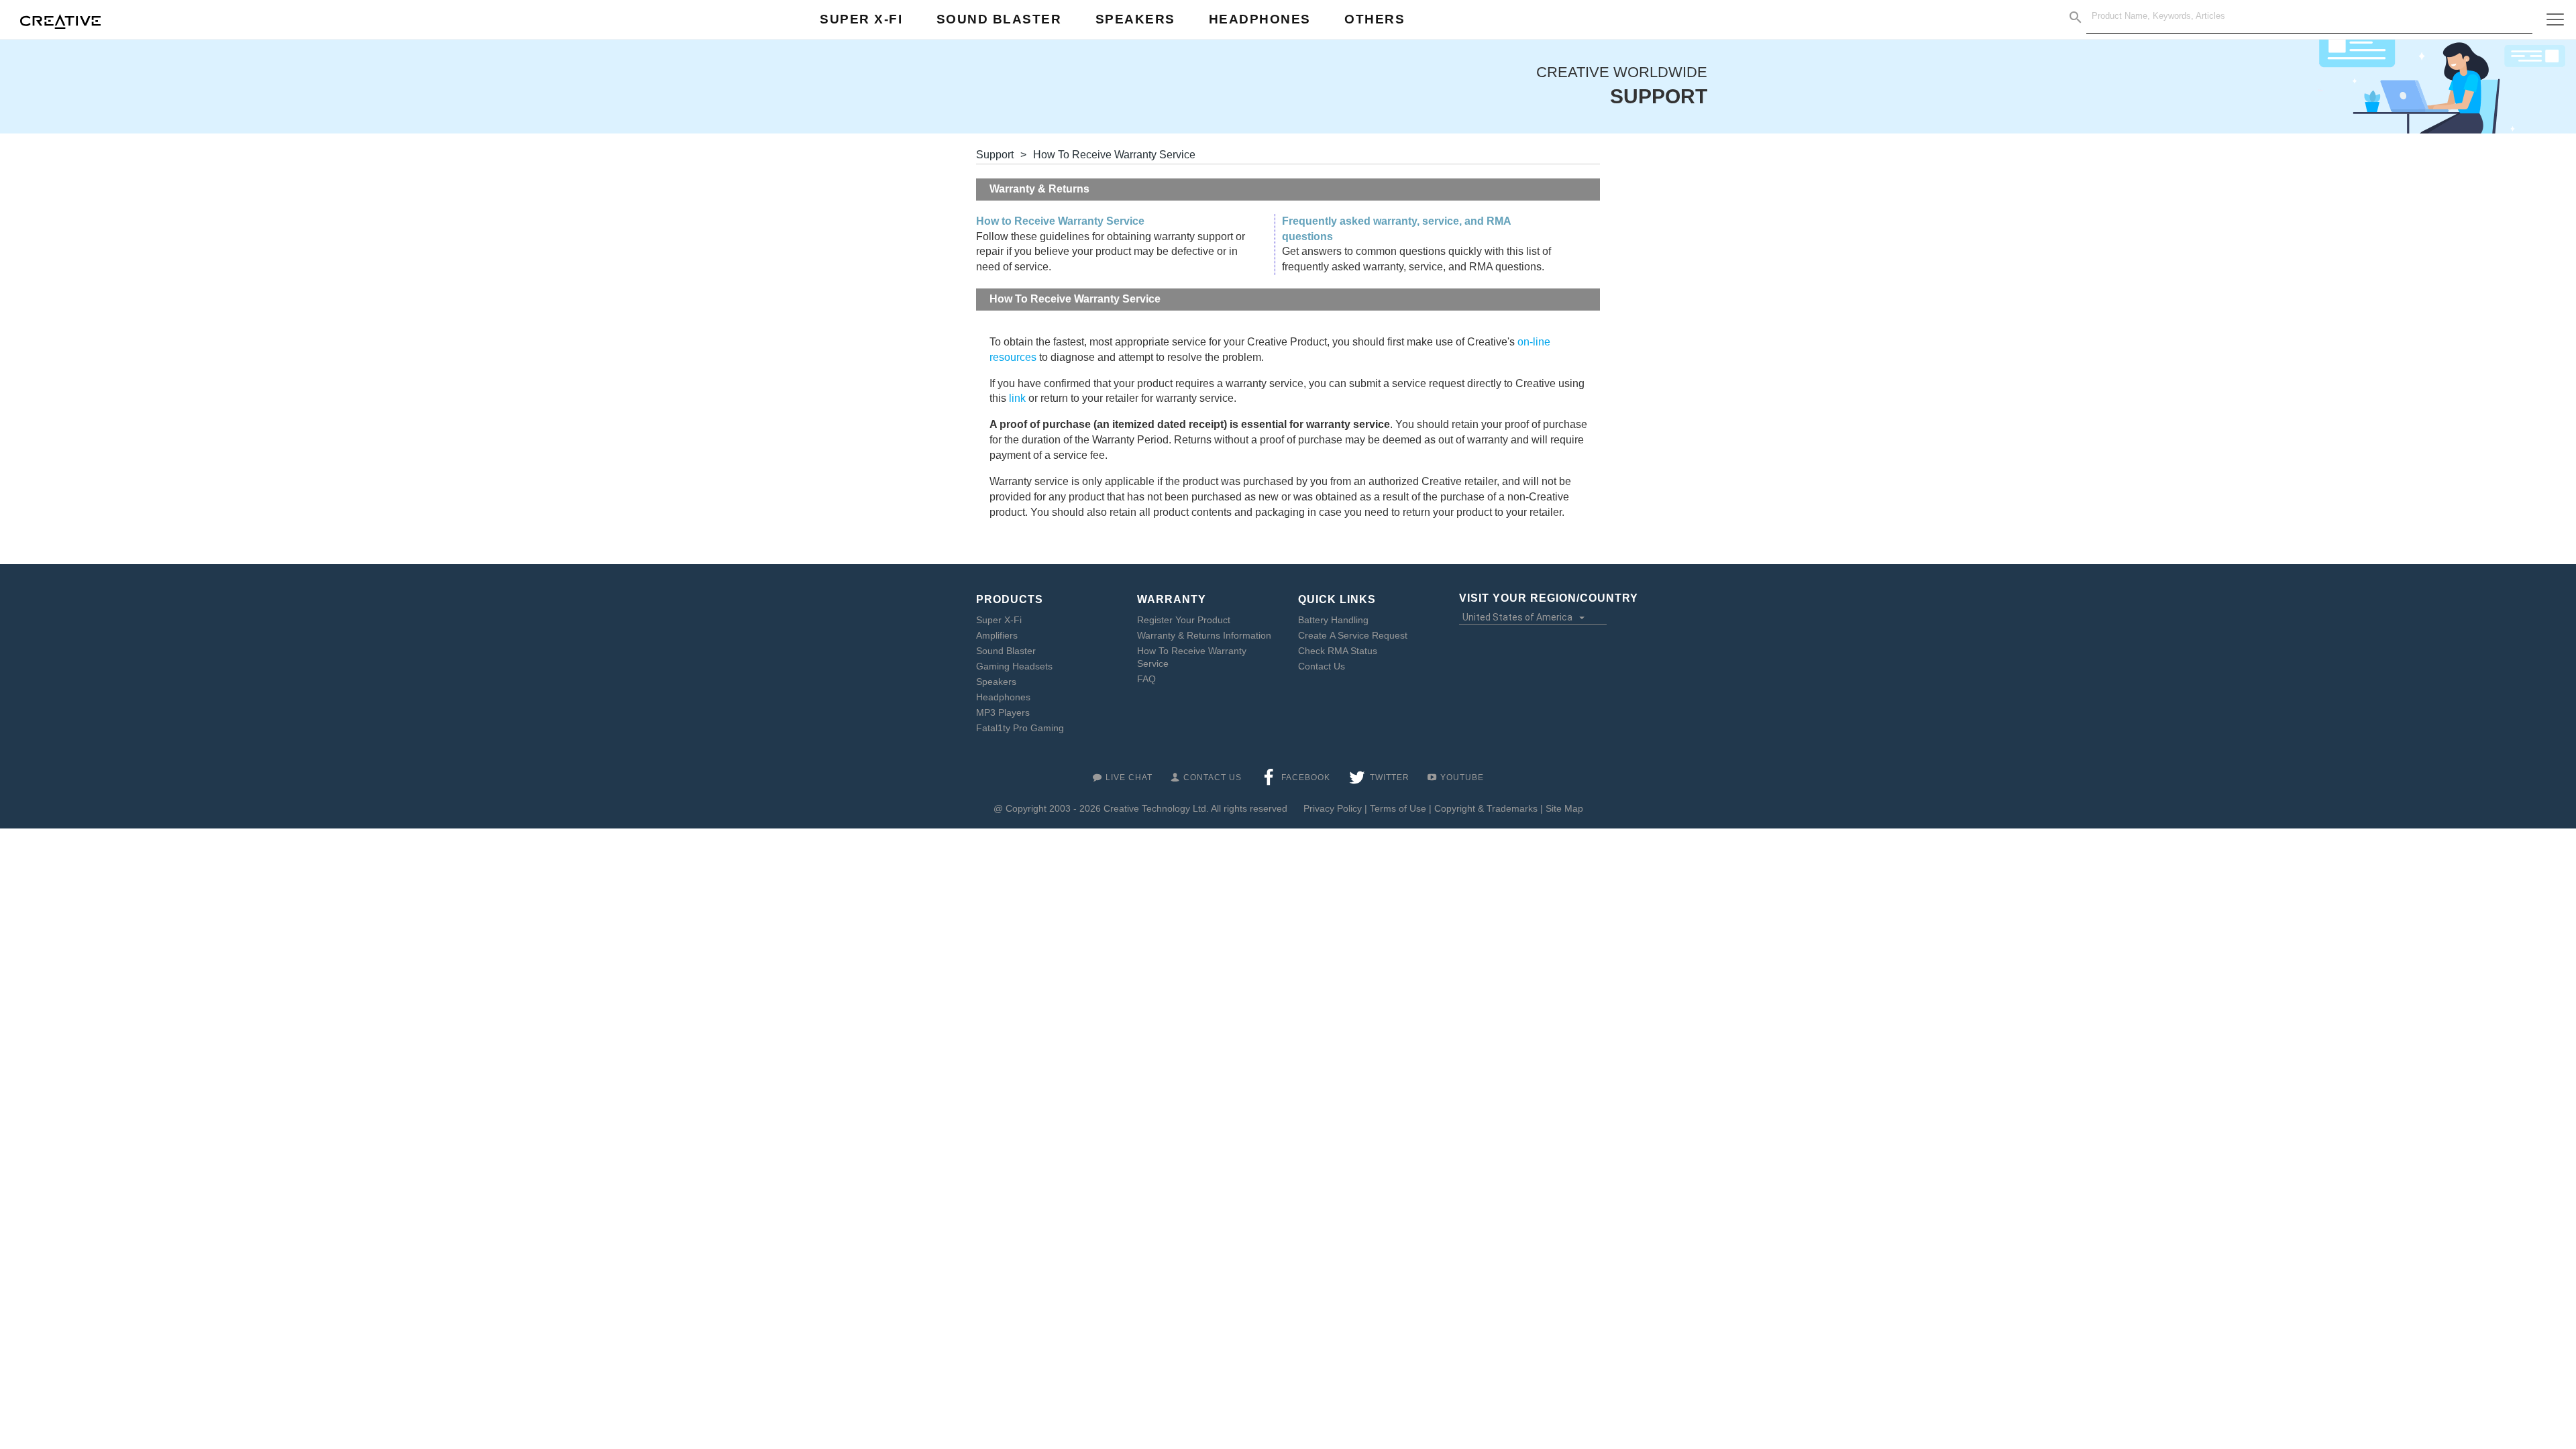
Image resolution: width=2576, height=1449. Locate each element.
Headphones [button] (1260, 19)
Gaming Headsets (1014, 666)
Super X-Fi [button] (861, 19)
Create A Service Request (1353, 635)
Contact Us (1322, 666)
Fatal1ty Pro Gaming (1020, 728)
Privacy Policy (1333, 808)
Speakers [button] (1135, 19)
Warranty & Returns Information (1204, 635)
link (1017, 398)
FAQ (1146, 679)
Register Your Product (1184, 620)
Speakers (996, 682)
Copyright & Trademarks (1486, 808)
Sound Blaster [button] (999, 19)
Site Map (1564, 808)
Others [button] (1375, 19)
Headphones (1003, 697)
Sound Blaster (1006, 651)
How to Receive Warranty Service (1060, 221)
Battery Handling (1333, 620)
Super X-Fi (999, 620)
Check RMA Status (1338, 651)
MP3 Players (1003, 712)
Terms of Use (1398, 808)
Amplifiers (997, 635)
